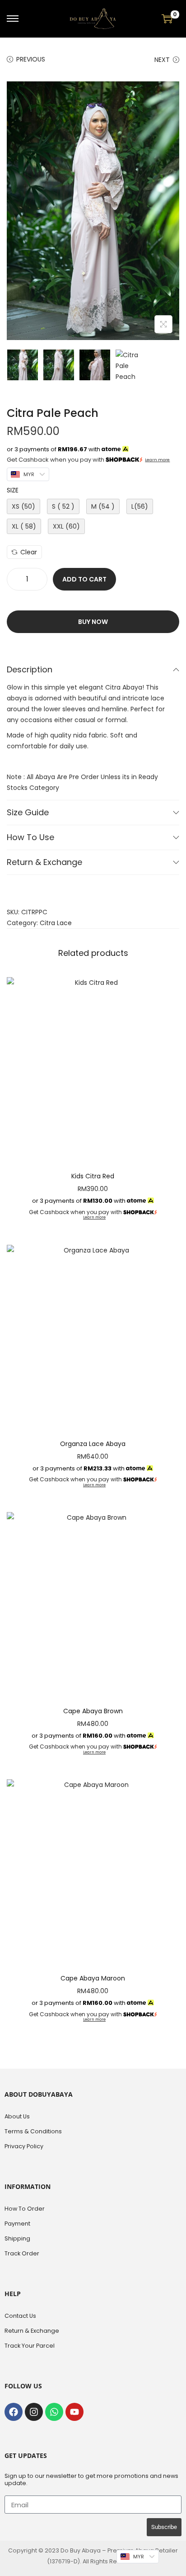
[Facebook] (14, 2412)
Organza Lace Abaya (93, 1444)
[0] (167, 19)
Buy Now (93, 622)
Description (30, 669)
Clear (29, 552)
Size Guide (28, 812)
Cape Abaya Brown (93, 1711)
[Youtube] (74, 2412)
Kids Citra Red (93, 1176)
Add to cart (84, 579)
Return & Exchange (44, 862)
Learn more (157, 460)
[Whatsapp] (54, 2412)
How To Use (30, 837)
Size (13, 490)
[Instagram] (34, 2412)
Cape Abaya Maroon (93, 1978)
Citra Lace (56, 923)
